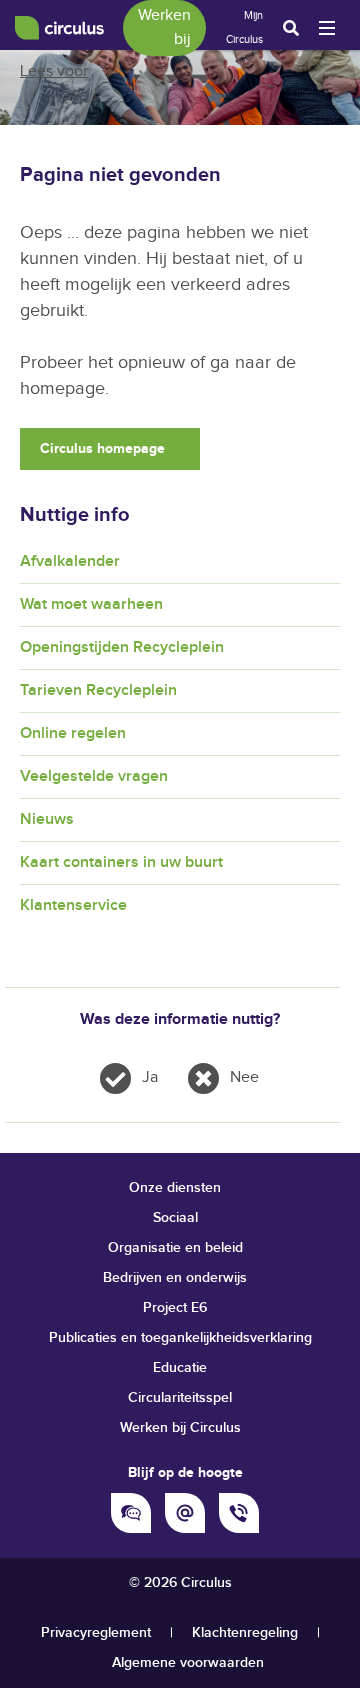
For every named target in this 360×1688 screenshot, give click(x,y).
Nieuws (47, 819)
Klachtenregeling (245, 1632)
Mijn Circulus (244, 27)
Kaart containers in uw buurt (121, 862)
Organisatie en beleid (175, 1247)
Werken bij (164, 27)
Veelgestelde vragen (94, 776)
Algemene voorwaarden (188, 1662)
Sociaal (175, 1217)
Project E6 (175, 1307)
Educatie (180, 1367)
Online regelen (73, 733)
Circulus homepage (102, 448)
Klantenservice (73, 905)
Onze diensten (175, 1187)
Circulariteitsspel (180, 1397)
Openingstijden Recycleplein (122, 647)
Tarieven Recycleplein (98, 690)
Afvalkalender (70, 561)
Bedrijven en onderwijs (175, 1277)
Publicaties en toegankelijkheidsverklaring (180, 1337)
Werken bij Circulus (180, 1427)
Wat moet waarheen (91, 604)
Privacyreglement (96, 1632)
